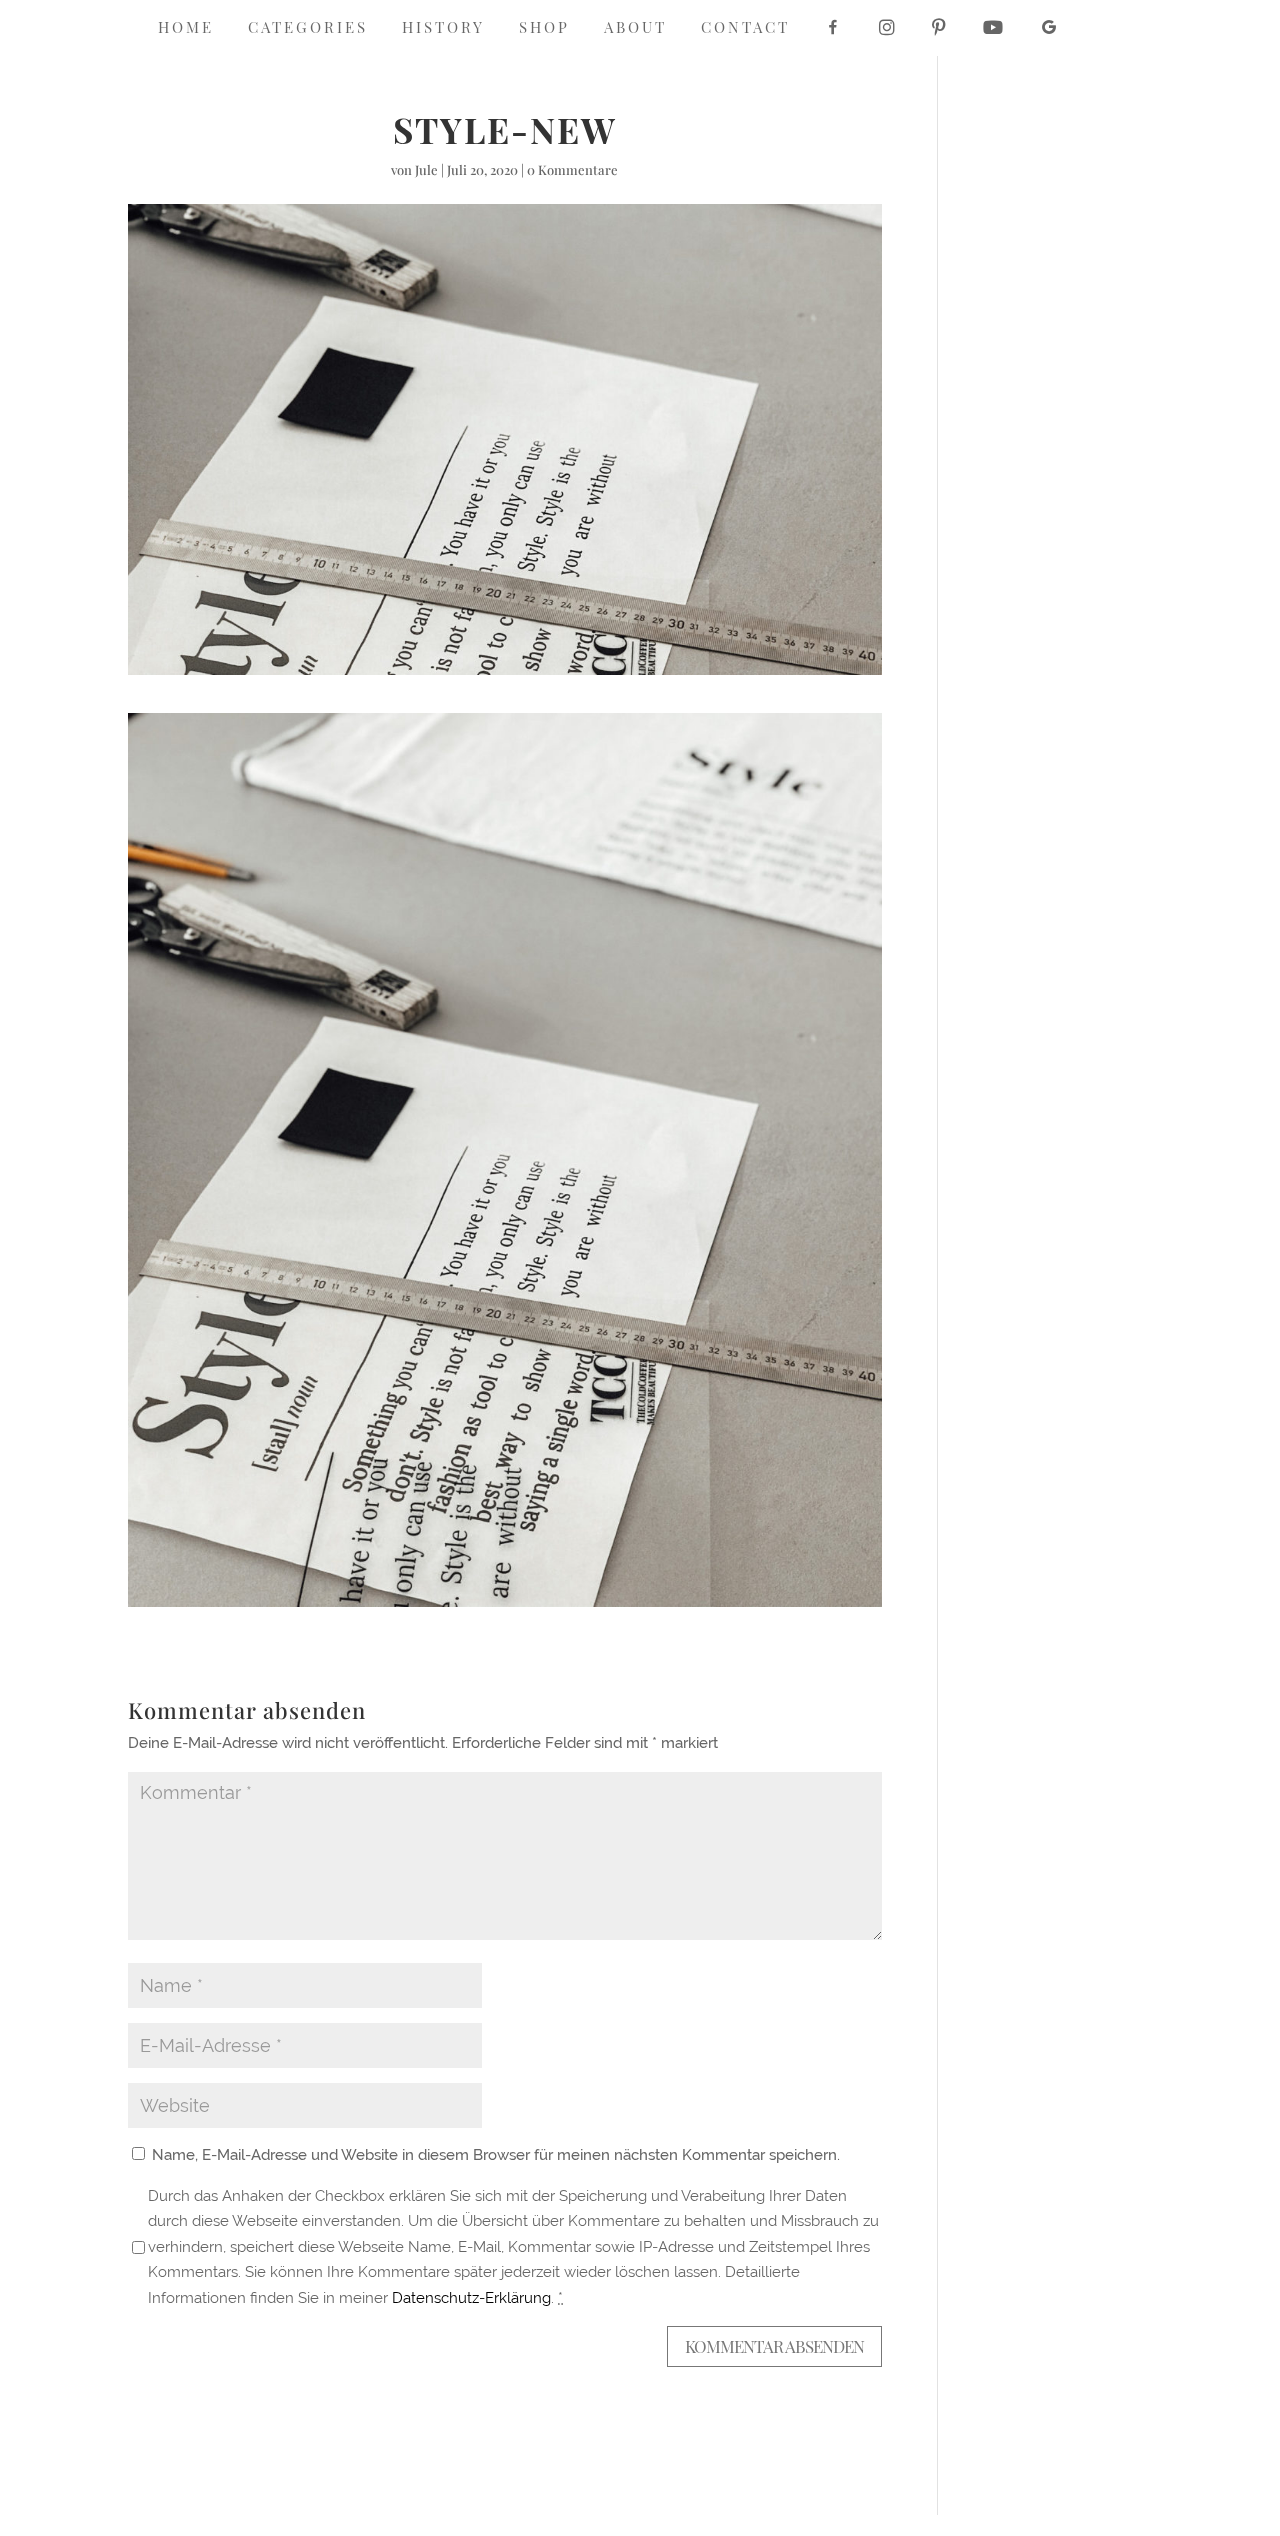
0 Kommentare (572, 169)
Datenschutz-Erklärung (471, 2298)
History (443, 28)
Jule (426, 169)
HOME (186, 28)
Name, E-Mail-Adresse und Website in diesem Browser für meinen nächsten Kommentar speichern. (496, 2155)
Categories (308, 28)
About (635, 28)
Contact (745, 28)
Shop (544, 28)
